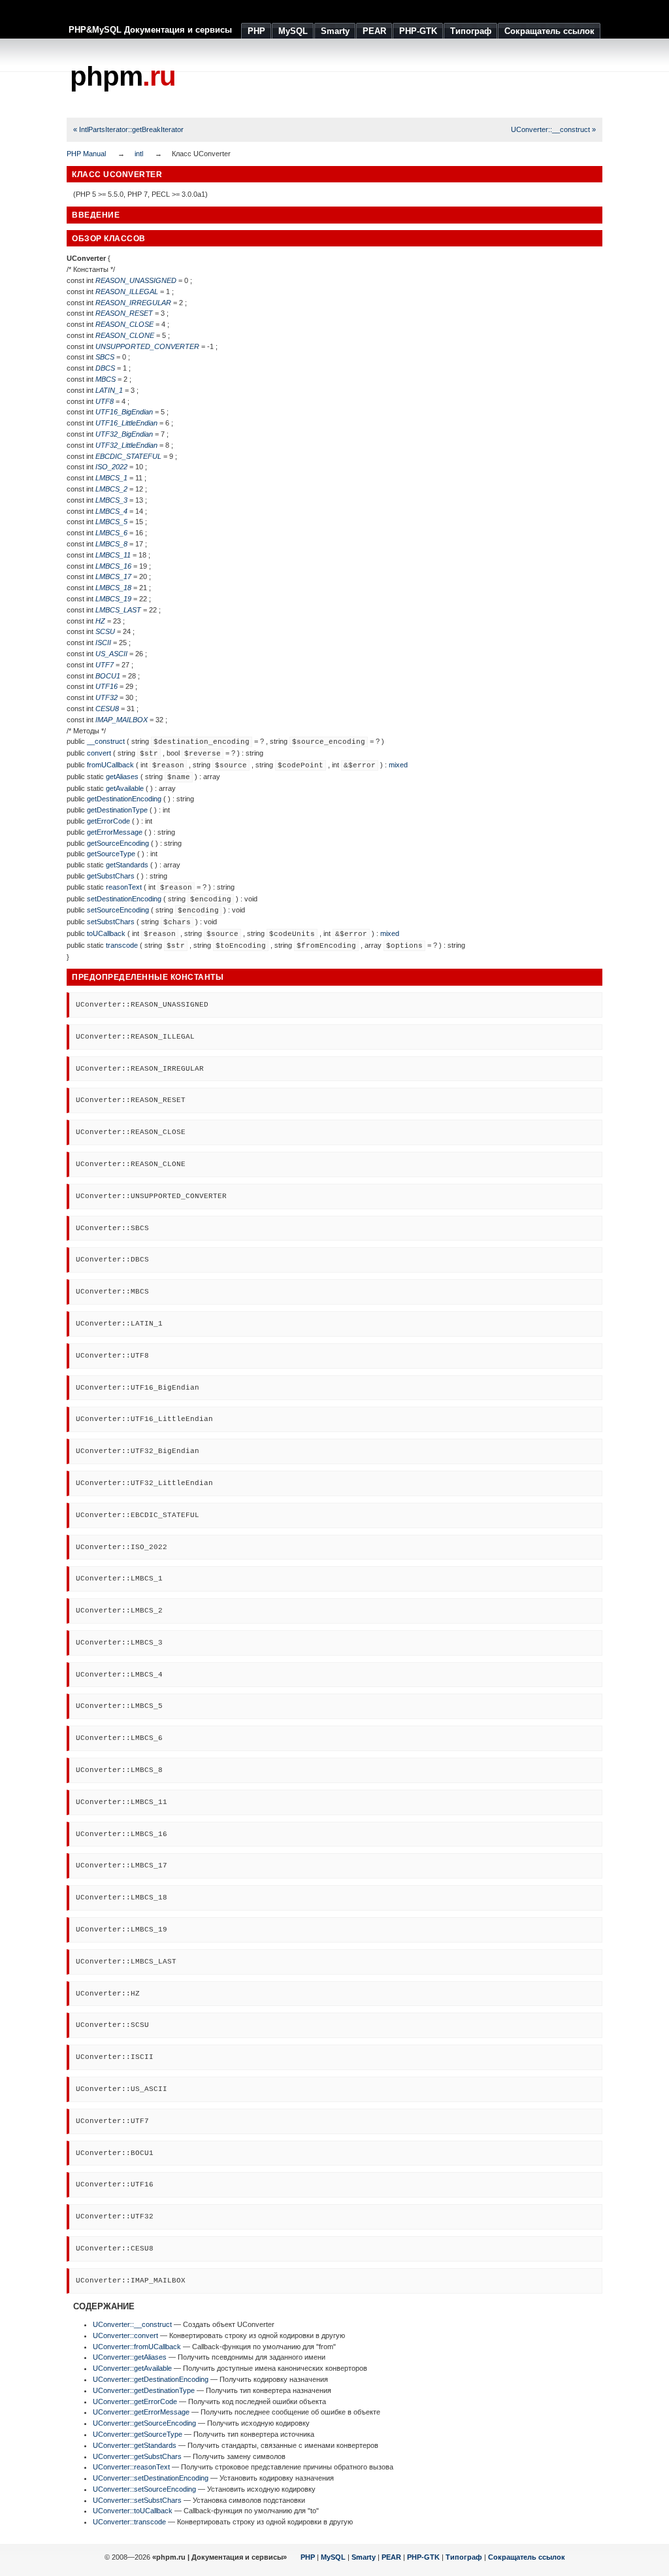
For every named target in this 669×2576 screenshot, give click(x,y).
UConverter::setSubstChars (137, 2500)
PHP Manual (86, 154)
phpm (123, 76)
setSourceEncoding (118, 910)
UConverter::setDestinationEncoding (151, 2478)
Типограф (464, 2557)
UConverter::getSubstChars (137, 2456)
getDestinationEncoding (124, 799)
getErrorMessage (115, 832)
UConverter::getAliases (130, 2357)
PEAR (391, 2557)
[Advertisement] (365, 78)
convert (99, 753)
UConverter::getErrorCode (135, 2401)
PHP (308, 2557)
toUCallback (106, 933)
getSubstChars (111, 876)
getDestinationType (117, 810)
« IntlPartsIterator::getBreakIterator (128, 129)
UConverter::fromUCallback (137, 2347)
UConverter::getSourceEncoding (144, 2423)
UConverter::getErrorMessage (141, 2412)
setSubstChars (111, 922)
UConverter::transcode (129, 2522)
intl (139, 154)
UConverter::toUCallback (133, 2511)
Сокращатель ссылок (527, 2557)
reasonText (124, 887)
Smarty (364, 2557)
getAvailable (125, 788)
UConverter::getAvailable (132, 2368)
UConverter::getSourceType (138, 2434)
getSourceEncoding (118, 843)
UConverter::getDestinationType (144, 2390)
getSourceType (111, 854)
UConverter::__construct (132, 2324)
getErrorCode (108, 821)
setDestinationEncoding (124, 899)
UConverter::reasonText (131, 2467)
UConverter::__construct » (553, 129)
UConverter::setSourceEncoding (144, 2489)
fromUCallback (110, 765)
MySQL (333, 2557)
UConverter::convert (125, 2335)
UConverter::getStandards (135, 2445)
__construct (106, 741)
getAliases (122, 777)
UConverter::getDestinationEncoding (151, 2379)
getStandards (127, 865)
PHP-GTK (423, 2557)
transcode (122, 945)
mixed (398, 765)
